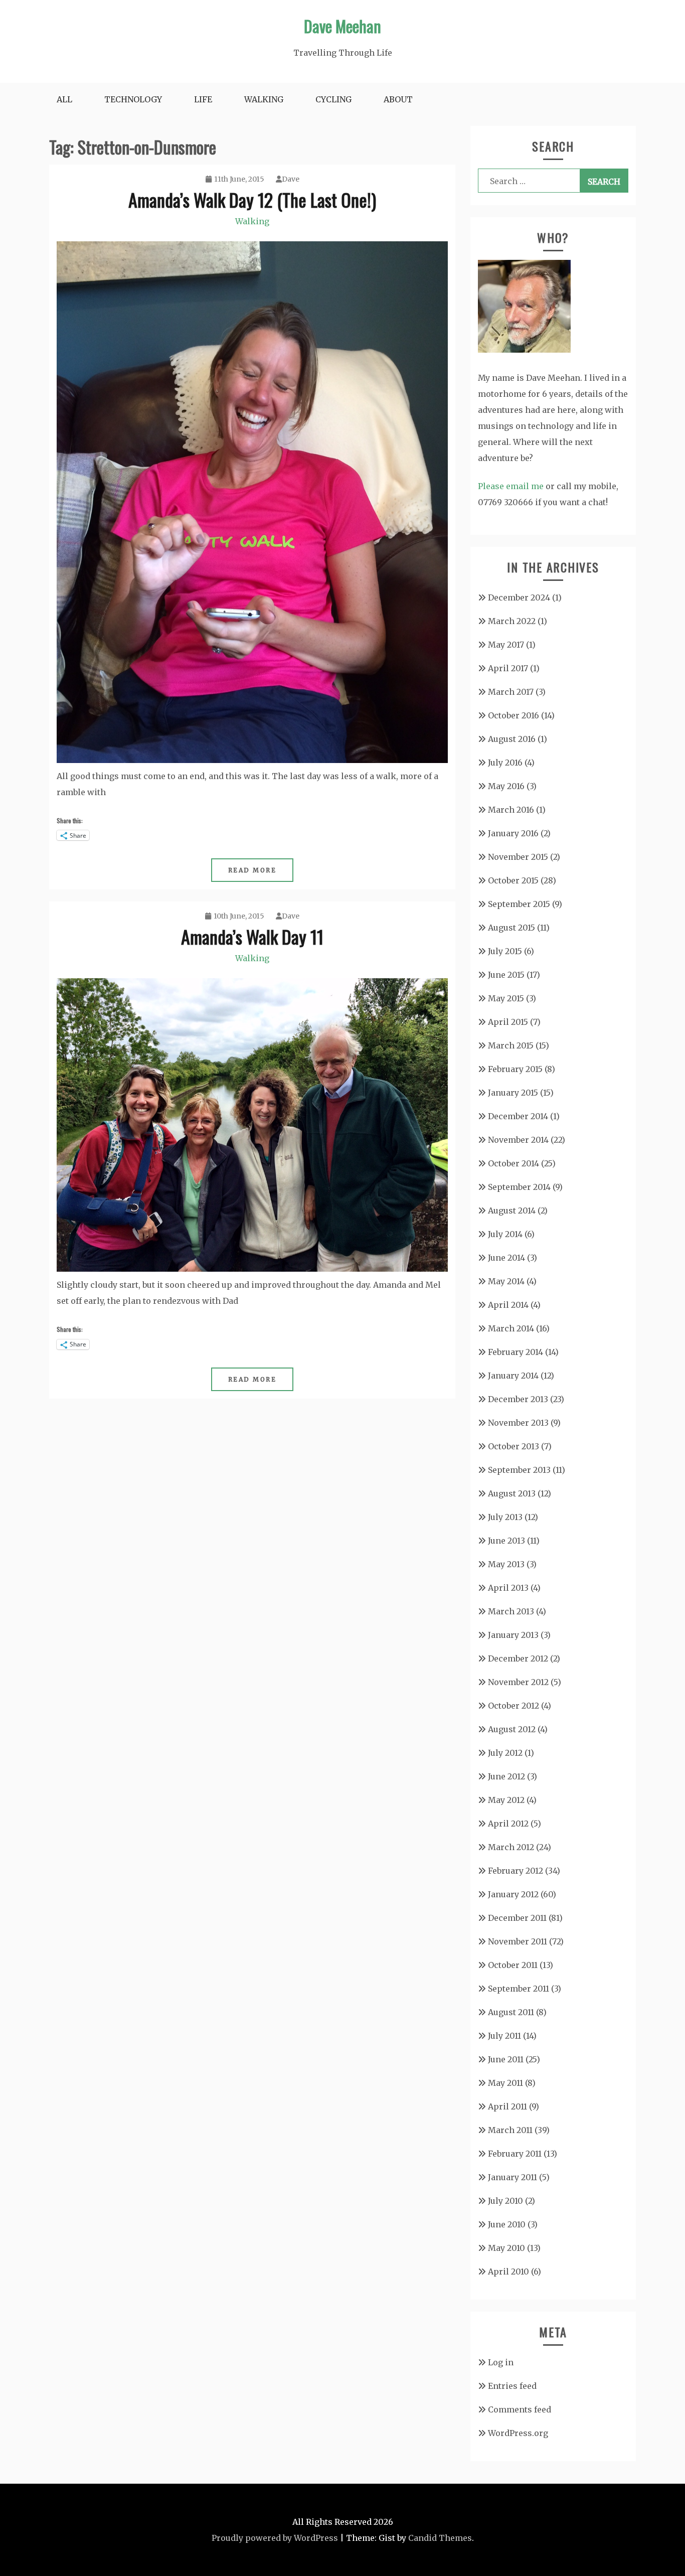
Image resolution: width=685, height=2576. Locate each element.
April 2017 (508, 668)
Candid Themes (440, 2538)
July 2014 (505, 1234)
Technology (133, 99)
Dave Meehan (342, 26)
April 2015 (508, 1022)
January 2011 (512, 2177)
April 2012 (508, 1824)
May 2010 (506, 2248)
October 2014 (513, 1163)
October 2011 (513, 1965)
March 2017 (511, 692)
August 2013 (512, 1493)
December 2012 (518, 1658)
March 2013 (511, 1611)
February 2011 (515, 2154)
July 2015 (505, 951)
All (64, 99)
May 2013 (506, 1564)
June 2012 (506, 1776)
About (398, 99)
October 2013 (513, 1446)
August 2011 (511, 2012)
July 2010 (505, 2201)
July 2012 (505, 1753)
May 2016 (506, 786)
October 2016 (513, 715)
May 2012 (506, 1800)
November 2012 (518, 1682)
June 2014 (506, 1258)
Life (203, 99)
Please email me (511, 486)
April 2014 (508, 1305)
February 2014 (516, 1352)
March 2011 (510, 2130)
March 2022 (512, 621)
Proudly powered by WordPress (275, 2538)
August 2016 (512, 739)
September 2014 (519, 1187)
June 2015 (506, 975)
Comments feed (520, 2409)
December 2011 (517, 1918)
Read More (252, 870)
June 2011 (506, 2059)
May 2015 (506, 998)
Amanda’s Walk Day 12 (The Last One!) (252, 199)
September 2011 (519, 1989)
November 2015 (518, 857)
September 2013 (519, 1470)
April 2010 (508, 2271)
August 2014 (512, 1210)
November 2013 (518, 1423)
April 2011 (507, 2106)
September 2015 (519, 904)
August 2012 (512, 1729)
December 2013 (518, 1399)
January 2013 (513, 1635)
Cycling (333, 99)
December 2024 (519, 597)
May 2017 (506, 645)
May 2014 (506, 1281)
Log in (501, 2362)
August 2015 (511, 928)
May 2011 (505, 2083)
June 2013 (506, 1541)
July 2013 (505, 1517)
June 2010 (507, 2224)
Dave (291, 179)
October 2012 (513, 1706)
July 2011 (504, 2036)
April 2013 (508, 1588)
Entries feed (512, 2386)
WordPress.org (518, 2433)
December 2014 (518, 1116)
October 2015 (513, 880)
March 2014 (511, 1328)
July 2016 (505, 763)
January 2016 (513, 833)
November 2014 (518, 1140)
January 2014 (513, 1376)
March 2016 (511, 810)
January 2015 (513, 1093)
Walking (264, 99)
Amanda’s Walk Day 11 (252, 936)
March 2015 (511, 1045)
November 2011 (518, 1941)
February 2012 (516, 1871)
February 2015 (515, 1069)
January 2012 (513, 1894)
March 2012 (511, 1847)
